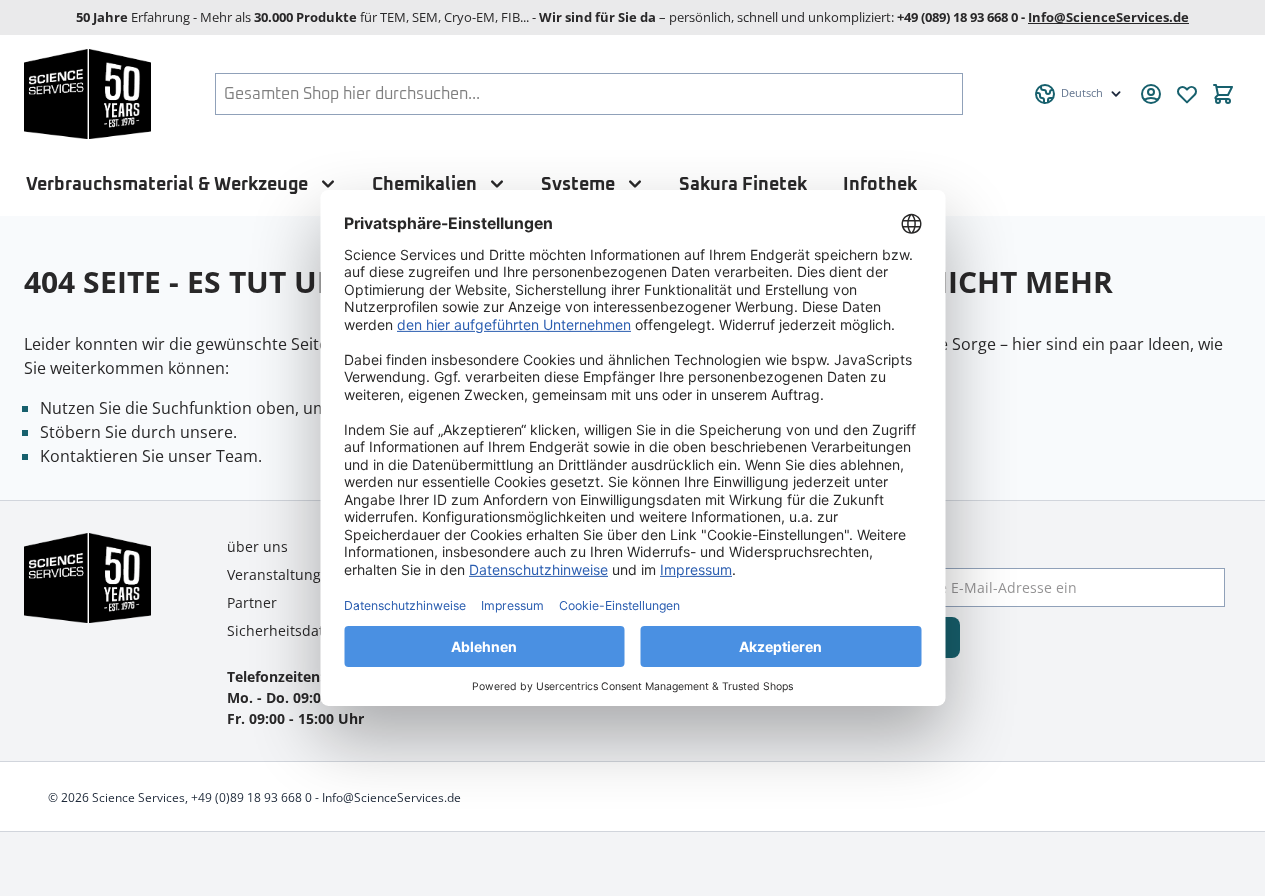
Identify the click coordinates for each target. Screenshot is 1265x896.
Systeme (578, 184)
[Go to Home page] (87, 94)
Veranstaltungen (282, 574)
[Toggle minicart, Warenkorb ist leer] (1223, 94)
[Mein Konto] (1151, 94)
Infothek (880, 184)
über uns (257, 546)
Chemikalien (424, 184)
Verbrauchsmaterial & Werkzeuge (167, 184)
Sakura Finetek (743, 184)
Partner (252, 602)
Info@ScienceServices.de (1108, 17)
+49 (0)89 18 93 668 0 (251, 797)
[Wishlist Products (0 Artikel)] (1187, 94)
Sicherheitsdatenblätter (306, 630)
